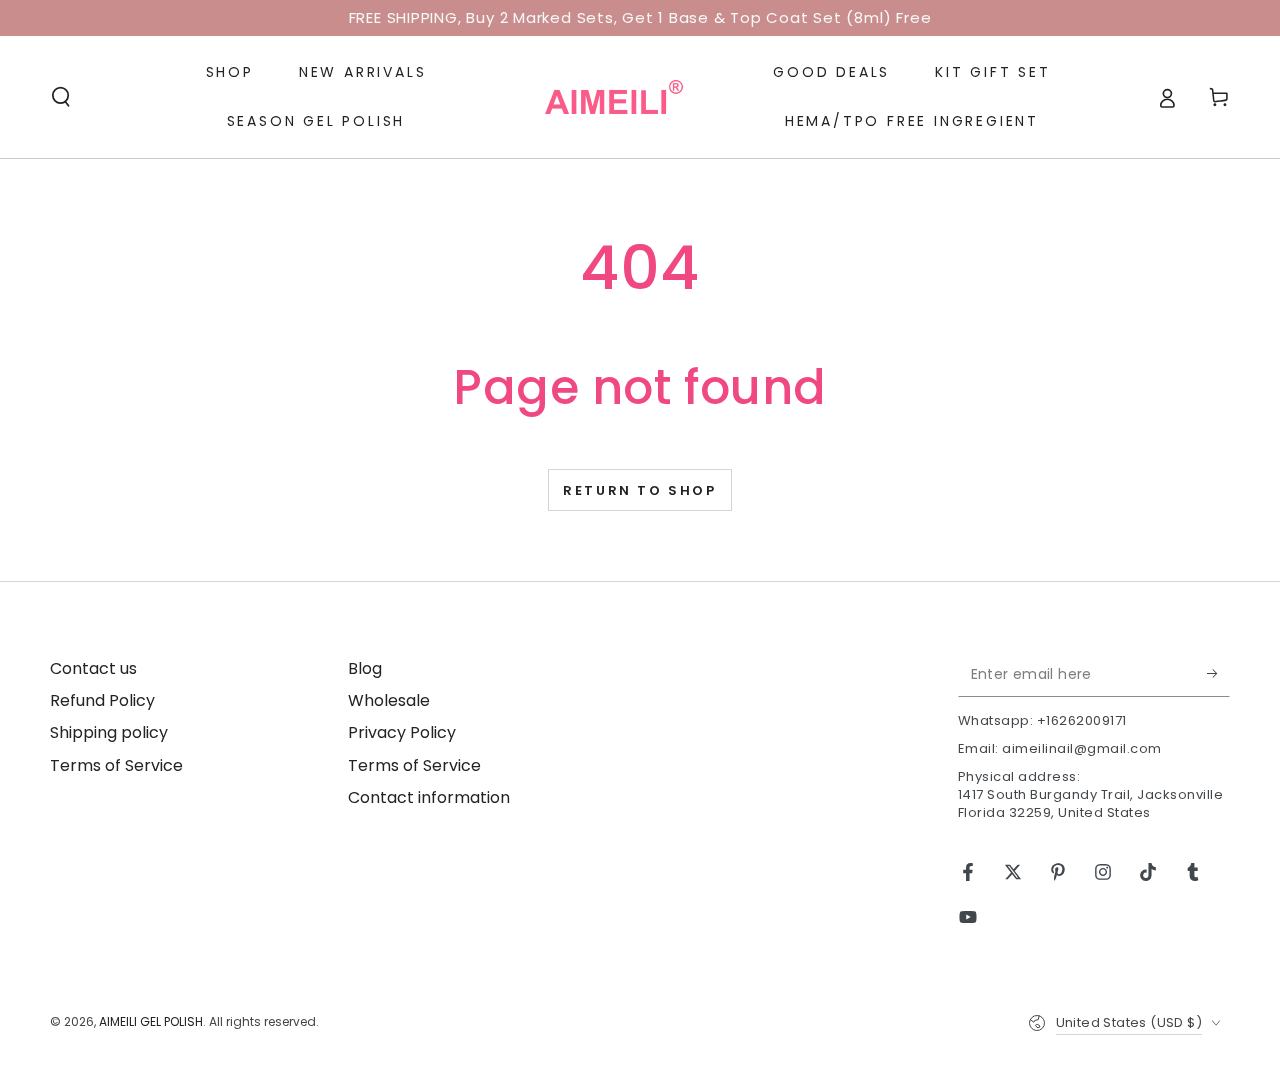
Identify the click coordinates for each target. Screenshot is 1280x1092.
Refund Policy (102, 700)
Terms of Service (116, 765)
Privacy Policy (402, 732)
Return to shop (639, 490)
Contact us (93, 668)
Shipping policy (109, 732)
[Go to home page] (614, 97)
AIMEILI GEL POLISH (151, 1021)
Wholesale (389, 700)
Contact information (429, 797)
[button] (61, 97)
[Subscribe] (1218, 674)
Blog (365, 668)
